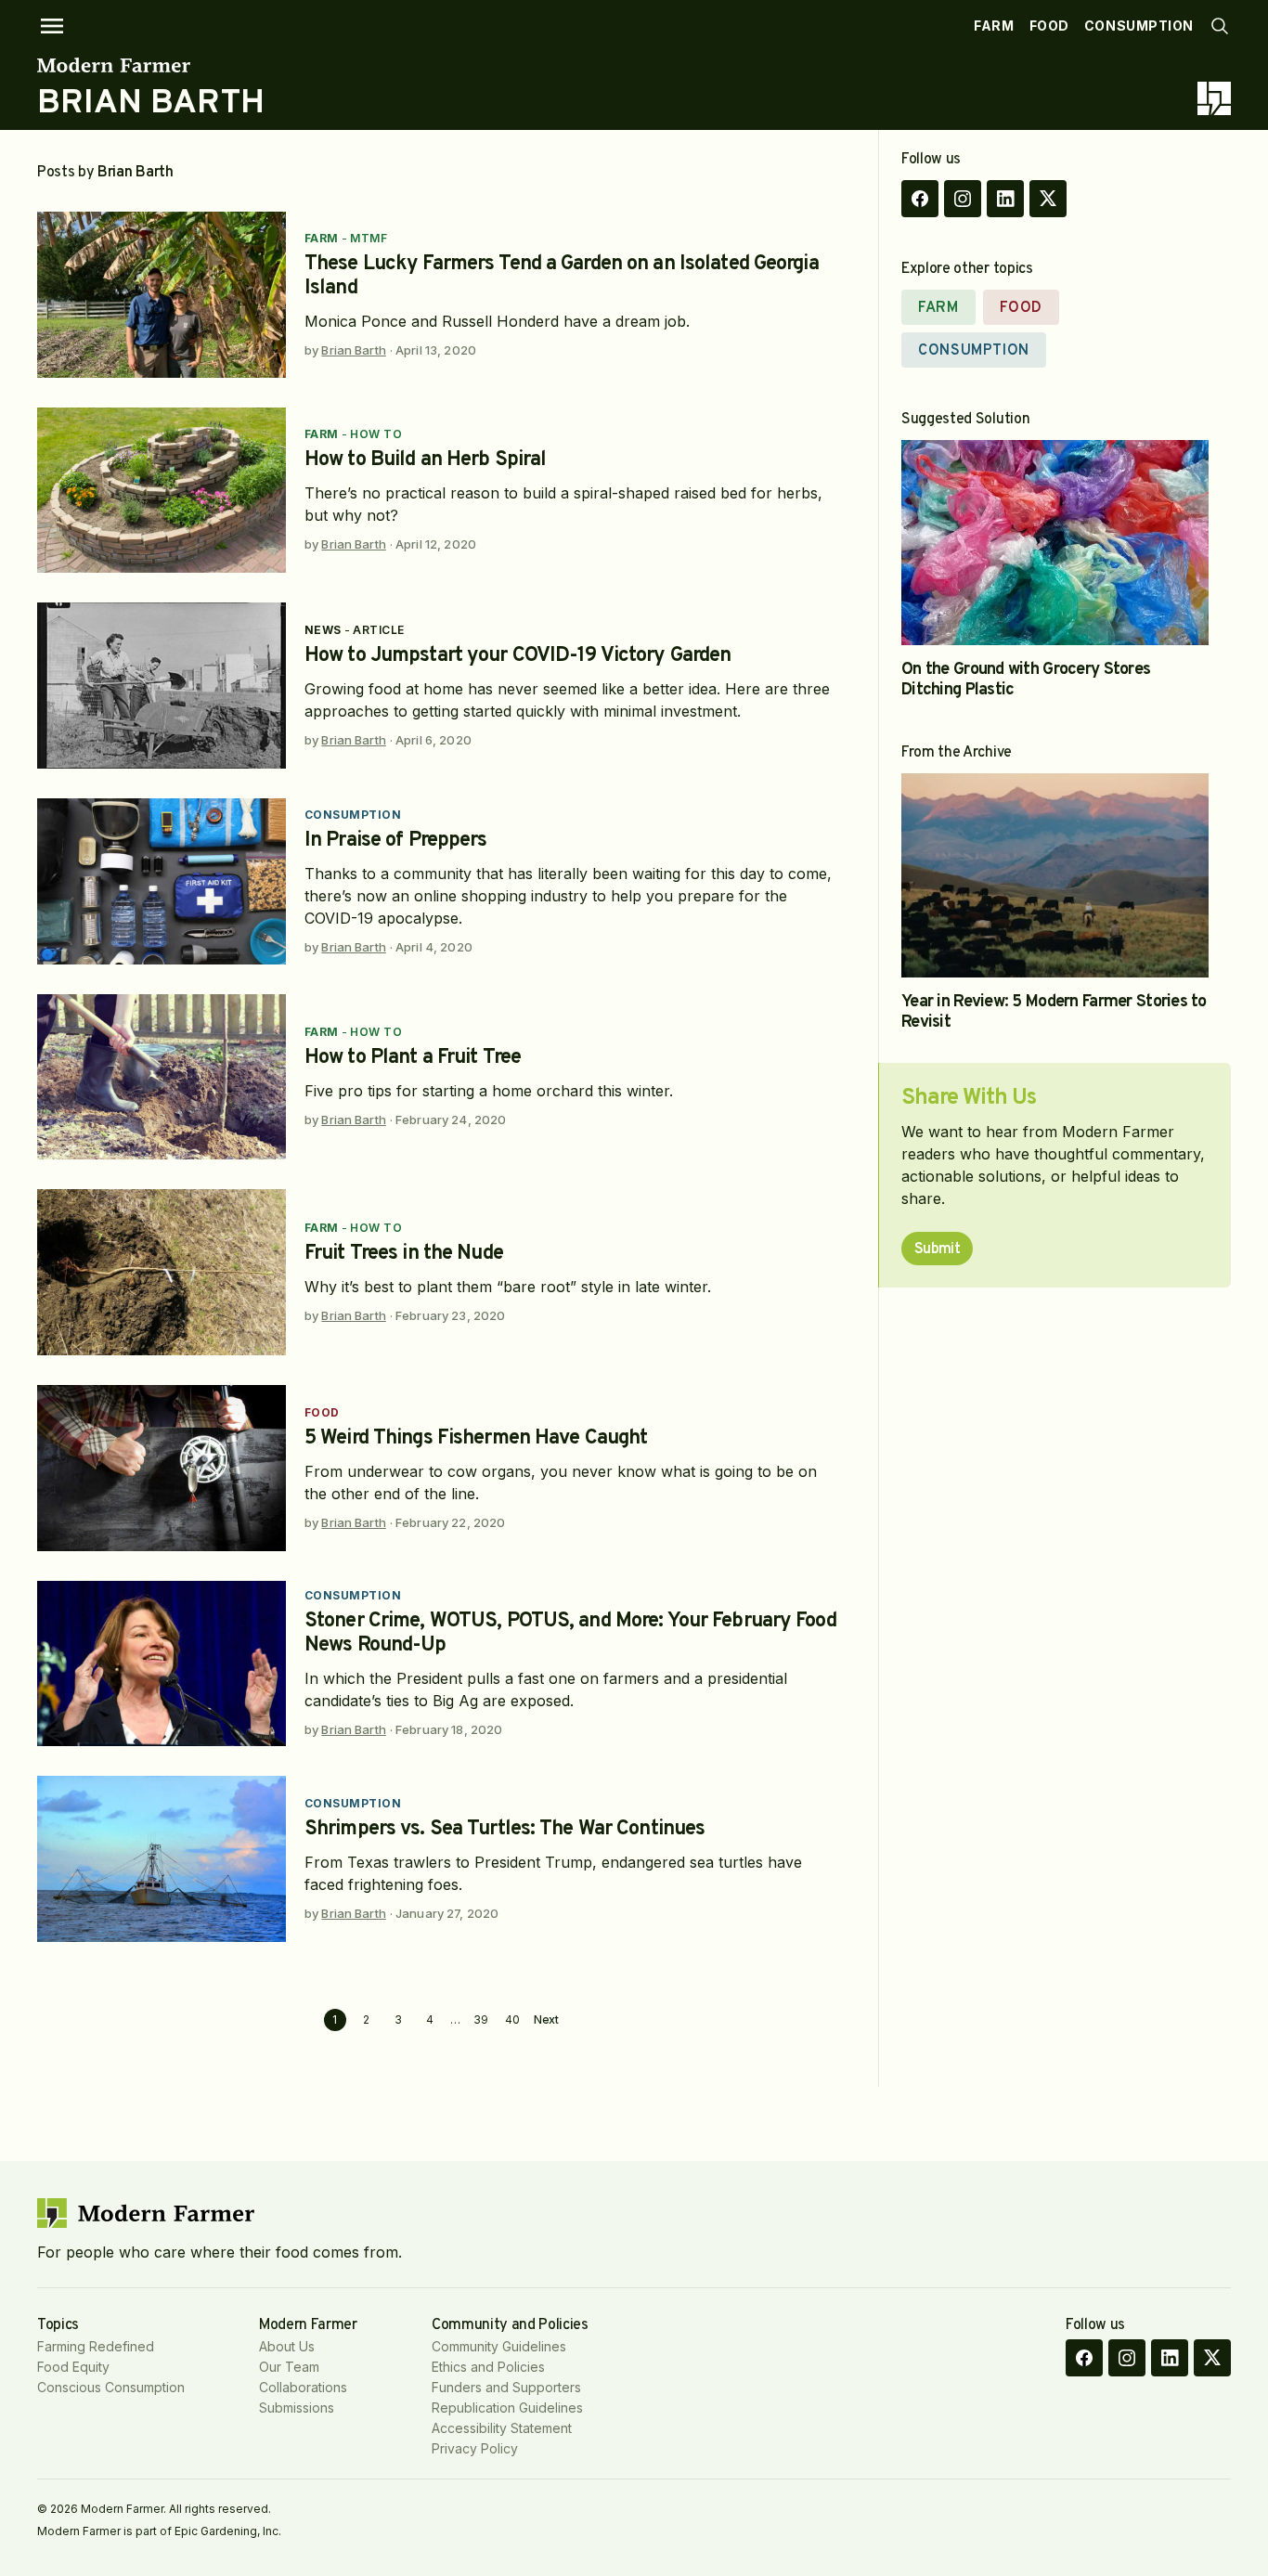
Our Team (289, 2367)
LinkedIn (1005, 199)
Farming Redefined (96, 2346)
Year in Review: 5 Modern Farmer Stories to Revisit (1054, 1012)
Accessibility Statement (502, 2428)
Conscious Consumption (111, 2387)
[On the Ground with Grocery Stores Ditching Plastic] (1055, 543)
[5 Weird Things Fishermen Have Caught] (162, 1468)
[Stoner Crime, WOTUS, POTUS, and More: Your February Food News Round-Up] (162, 1664)
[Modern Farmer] (151, 65)
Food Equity (73, 2367)
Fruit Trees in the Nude (404, 1254)
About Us (287, 2346)
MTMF (369, 238)
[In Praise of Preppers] (162, 881)
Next (547, 2020)
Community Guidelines (499, 2346)
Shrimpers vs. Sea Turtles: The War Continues (505, 1829)
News (323, 630)
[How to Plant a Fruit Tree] (162, 1077)
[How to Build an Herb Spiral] (162, 491)
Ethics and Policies (488, 2367)
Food (1049, 26)
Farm (994, 26)
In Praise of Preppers (396, 841)
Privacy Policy (475, 2448)
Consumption (1139, 26)
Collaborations (303, 2387)
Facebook (920, 199)
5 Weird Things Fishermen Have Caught (476, 1438)
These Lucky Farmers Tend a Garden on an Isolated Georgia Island (562, 276)
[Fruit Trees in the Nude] (162, 1272)
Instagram (963, 199)
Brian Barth (353, 350)
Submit (937, 1249)
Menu (52, 26)
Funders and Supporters (506, 2387)
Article (378, 630)
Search (1220, 26)
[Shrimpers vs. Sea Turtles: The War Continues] (162, 1859)
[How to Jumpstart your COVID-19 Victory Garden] (162, 686)
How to (376, 434)
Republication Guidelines (507, 2408)
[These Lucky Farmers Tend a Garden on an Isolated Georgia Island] (162, 295)
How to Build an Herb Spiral (425, 460)
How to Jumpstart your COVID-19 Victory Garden (518, 656)
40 (512, 2019)
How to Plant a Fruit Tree (413, 1058)
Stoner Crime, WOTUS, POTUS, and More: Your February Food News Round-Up (570, 1633)
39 (481, 2019)
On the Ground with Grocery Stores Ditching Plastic (1026, 680)
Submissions (297, 2408)
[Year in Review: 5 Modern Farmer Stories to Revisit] (1055, 876)
